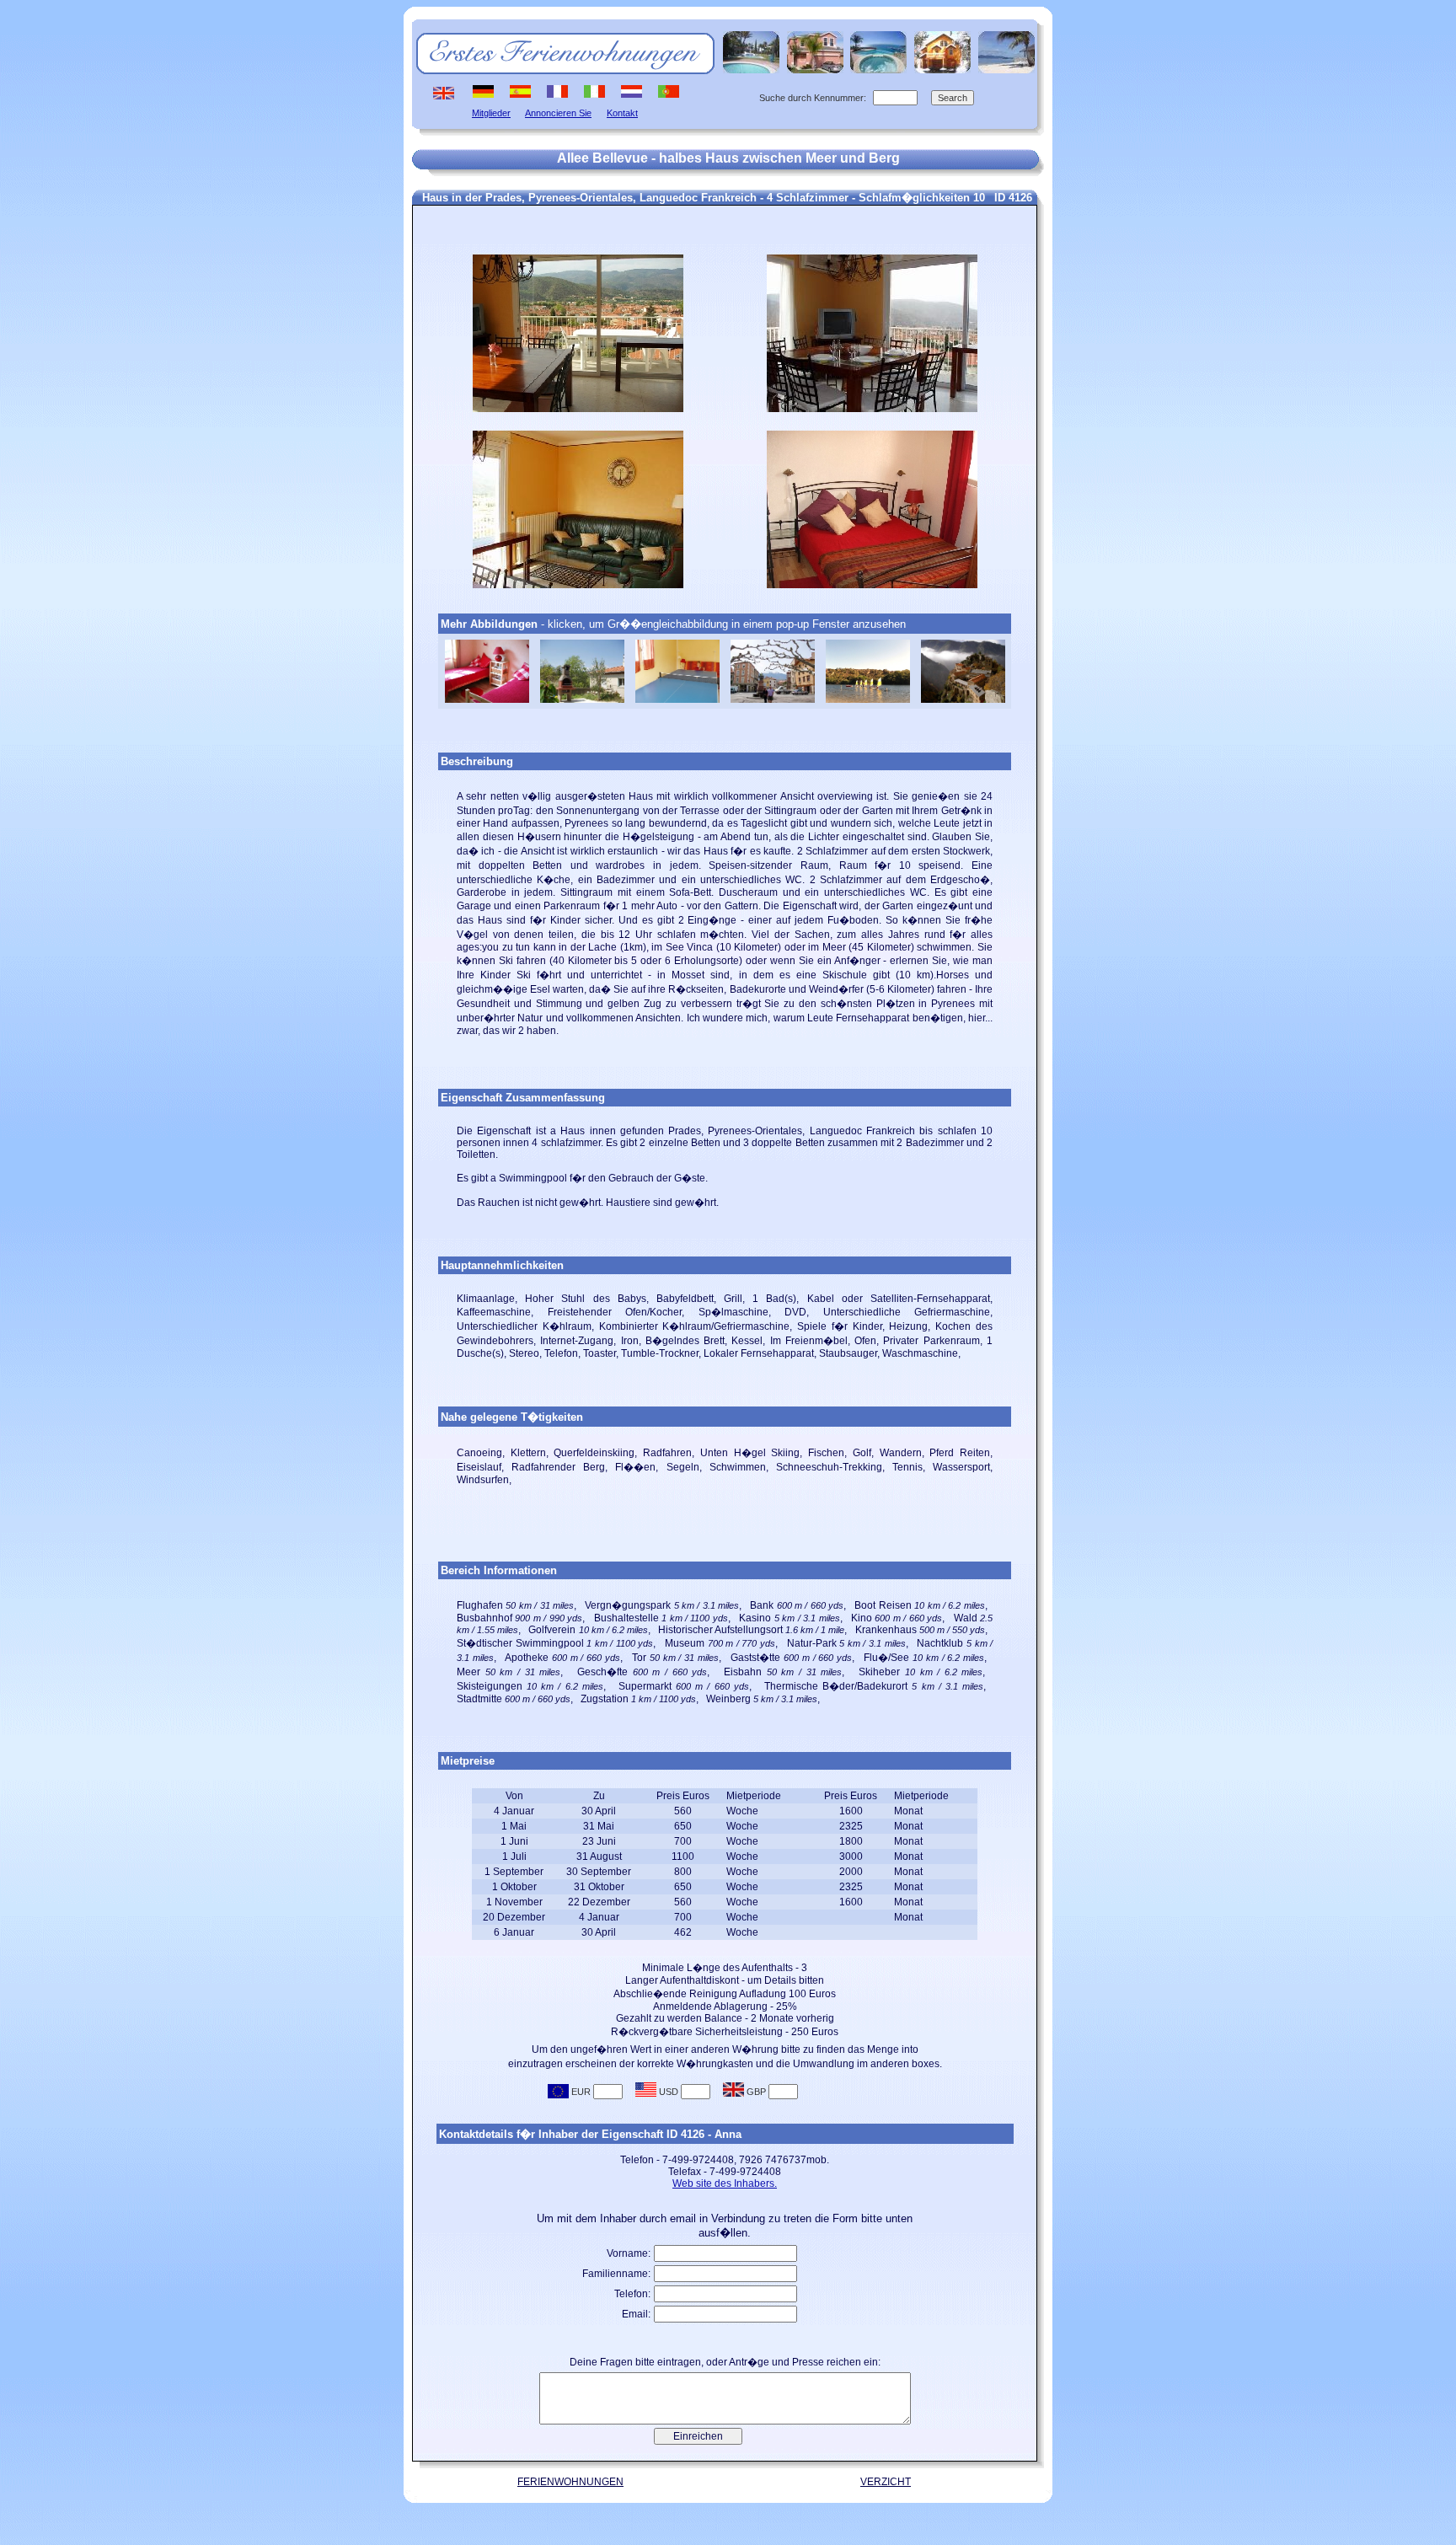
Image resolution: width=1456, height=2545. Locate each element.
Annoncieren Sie (558, 113)
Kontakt (622, 113)
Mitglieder (491, 113)
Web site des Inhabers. (725, 2183)
